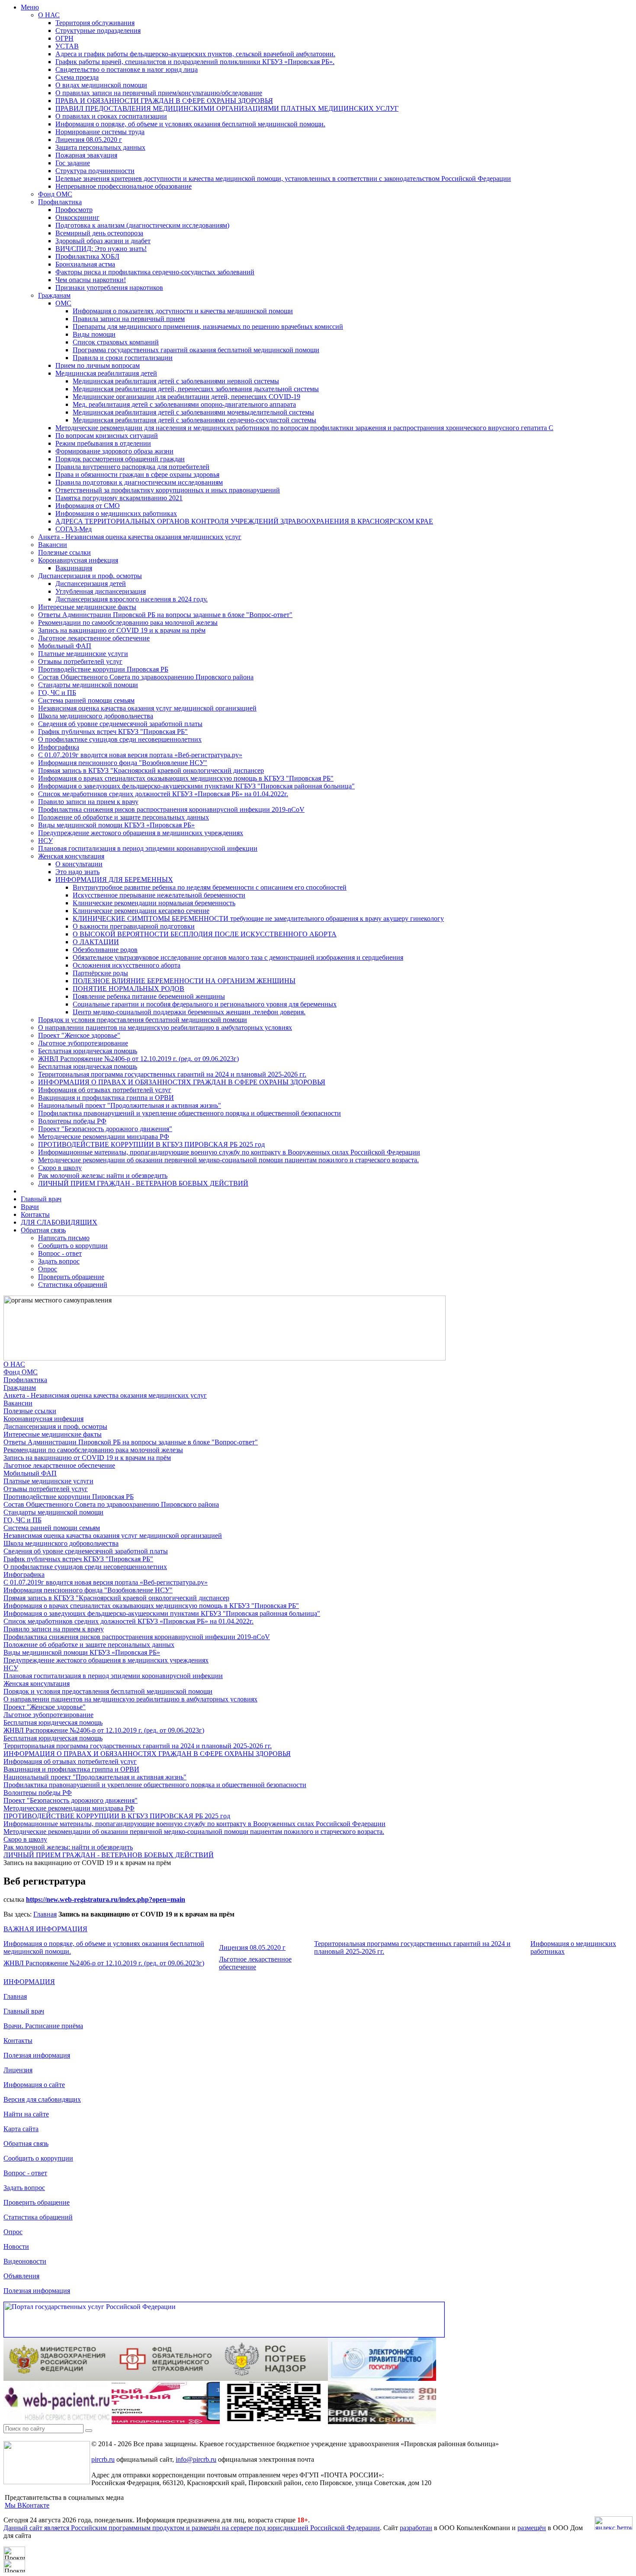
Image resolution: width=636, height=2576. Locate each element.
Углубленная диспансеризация (101, 591)
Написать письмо (64, 1238)
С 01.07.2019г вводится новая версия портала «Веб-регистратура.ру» (140, 755)
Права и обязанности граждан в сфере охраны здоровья (137, 474)
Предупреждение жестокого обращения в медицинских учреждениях (141, 833)
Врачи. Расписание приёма (43, 2026)
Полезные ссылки (64, 552)
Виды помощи (94, 334)
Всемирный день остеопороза (99, 233)
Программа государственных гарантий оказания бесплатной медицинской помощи (196, 350)
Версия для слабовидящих (42, 2099)
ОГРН (64, 38)
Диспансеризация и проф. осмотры (90, 576)
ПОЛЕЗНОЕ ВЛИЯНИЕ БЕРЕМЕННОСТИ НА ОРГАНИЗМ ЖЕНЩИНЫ (184, 981)
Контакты (35, 1214)
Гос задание (73, 163)
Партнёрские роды (100, 973)
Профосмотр (74, 210)
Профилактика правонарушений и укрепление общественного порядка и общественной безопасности (190, 1113)
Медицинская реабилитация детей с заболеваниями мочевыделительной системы (193, 412)
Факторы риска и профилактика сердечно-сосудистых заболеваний (155, 272)
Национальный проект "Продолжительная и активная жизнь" (130, 1105)
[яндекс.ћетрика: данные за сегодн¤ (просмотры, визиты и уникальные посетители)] (614, 2523)
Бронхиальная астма (85, 264)
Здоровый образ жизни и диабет (103, 241)
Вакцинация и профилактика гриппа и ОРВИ (106, 1098)
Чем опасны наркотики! (91, 280)
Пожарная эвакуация (86, 155)
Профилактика (60, 202)
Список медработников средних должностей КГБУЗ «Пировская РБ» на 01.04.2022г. (163, 794)
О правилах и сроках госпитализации (111, 116)
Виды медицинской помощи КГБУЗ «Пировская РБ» (116, 825)
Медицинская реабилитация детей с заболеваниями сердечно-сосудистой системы (194, 420)
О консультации (79, 864)
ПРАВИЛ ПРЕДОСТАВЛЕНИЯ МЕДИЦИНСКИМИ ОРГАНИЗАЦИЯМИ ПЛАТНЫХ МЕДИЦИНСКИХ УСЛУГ (227, 108)
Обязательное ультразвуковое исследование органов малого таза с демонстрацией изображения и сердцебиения (238, 957)
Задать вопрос (59, 1261)
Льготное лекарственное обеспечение (94, 638)
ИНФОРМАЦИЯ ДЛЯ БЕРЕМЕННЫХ (114, 880)
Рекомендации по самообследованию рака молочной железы (128, 622)
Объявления (21, 2276)
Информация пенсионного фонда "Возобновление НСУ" (123, 763)
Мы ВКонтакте (27, 2505)
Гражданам (54, 295)
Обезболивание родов (105, 950)
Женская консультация (71, 856)
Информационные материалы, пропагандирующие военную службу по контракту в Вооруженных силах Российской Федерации (229, 1152)
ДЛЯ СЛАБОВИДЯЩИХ (59, 1222)
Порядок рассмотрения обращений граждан (120, 459)
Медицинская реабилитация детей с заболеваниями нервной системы (176, 381)
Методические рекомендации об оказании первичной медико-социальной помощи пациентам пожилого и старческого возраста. (228, 1160)
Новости (16, 2246)
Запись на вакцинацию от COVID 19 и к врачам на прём (122, 630)
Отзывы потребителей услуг (80, 661)
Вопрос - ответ (60, 1253)
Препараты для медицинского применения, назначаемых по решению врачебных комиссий (208, 326)
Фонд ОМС (55, 194)
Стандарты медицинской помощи (88, 685)
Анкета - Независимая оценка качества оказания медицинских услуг (140, 537)
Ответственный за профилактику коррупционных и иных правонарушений (168, 490)
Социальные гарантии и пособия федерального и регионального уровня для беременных (205, 1004)
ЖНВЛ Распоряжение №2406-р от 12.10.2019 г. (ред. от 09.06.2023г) (138, 1059)
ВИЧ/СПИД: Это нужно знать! (101, 249)
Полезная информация (37, 2055)
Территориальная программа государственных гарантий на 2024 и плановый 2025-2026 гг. (172, 1074)
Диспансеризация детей (91, 584)
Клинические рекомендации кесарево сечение (141, 911)
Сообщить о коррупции (73, 1246)
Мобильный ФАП (65, 646)
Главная (45, 1914)
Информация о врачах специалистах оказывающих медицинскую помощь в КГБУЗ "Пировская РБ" (186, 778)
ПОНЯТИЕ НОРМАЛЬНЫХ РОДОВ (128, 989)
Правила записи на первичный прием (129, 319)
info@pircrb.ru (196, 2459)
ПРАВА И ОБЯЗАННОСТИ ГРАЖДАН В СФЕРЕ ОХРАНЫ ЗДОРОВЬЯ (164, 101)
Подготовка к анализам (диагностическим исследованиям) (142, 225)
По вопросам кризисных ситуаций (107, 436)
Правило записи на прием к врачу (88, 802)
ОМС (63, 303)
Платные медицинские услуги (83, 654)
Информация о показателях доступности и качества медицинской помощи (183, 311)
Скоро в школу (60, 1168)
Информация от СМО (88, 506)
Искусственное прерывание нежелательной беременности (159, 895)
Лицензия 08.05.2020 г (89, 140)
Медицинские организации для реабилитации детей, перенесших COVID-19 (186, 397)
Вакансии (53, 545)
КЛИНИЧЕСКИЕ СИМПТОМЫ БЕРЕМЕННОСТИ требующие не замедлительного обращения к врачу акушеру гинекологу (258, 918)
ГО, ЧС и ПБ (57, 693)
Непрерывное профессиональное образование (124, 186)
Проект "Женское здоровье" (79, 1035)
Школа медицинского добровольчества (96, 716)
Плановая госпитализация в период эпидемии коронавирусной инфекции (148, 848)
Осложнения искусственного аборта (127, 965)
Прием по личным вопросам (98, 365)
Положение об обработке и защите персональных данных (124, 817)
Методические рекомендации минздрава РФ (104, 1137)
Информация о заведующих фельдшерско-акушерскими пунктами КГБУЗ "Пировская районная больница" (196, 786)
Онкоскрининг (77, 217)
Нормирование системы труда (100, 132)
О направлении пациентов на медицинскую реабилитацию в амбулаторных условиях (165, 1028)
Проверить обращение (71, 1277)
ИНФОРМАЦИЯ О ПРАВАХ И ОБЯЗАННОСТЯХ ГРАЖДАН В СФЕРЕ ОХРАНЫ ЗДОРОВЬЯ (182, 1082)
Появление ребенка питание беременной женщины (149, 996)
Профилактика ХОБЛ (87, 256)
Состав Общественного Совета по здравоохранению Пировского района (146, 677)
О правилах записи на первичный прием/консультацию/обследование (159, 93)
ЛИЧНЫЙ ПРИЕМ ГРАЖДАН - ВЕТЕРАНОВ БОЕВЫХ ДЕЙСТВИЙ (143, 1183)
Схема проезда (77, 77)
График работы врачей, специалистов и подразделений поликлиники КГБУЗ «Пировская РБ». (195, 62)
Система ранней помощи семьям (86, 700)
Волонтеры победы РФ (72, 1121)
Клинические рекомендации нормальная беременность (154, 903)
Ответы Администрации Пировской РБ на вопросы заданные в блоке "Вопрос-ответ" (165, 615)
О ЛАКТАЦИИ (96, 942)
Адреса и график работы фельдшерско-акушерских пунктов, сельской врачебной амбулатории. (195, 54)
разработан (416, 2528)
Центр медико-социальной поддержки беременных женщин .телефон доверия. (189, 1012)
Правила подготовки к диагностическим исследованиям (139, 482)
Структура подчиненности (95, 171)
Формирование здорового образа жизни (114, 451)
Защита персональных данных (100, 147)
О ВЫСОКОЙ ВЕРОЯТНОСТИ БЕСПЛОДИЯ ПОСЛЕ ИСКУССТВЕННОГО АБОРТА (205, 934)
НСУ (45, 841)
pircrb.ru (103, 2459)
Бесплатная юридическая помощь (88, 1051)
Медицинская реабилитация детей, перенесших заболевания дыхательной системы (196, 389)
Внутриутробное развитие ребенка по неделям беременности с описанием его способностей (210, 887)
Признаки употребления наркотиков (109, 288)
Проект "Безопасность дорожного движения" (105, 1129)
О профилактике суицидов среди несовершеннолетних (120, 739)
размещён (532, 2528)
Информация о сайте (34, 2085)
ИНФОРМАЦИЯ (29, 1982)
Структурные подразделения (98, 31)
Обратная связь (43, 1230)
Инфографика (59, 747)
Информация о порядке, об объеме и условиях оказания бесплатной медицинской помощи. (190, 124)
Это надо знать (77, 872)
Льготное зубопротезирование (83, 1043)
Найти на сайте (26, 2114)
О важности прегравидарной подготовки (134, 926)
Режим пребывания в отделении (103, 443)
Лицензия (18, 2070)
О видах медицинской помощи (101, 85)
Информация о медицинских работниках (116, 513)
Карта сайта (21, 2129)
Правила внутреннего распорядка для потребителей (132, 467)
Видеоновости (25, 2261)
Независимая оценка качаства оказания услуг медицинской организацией (147, 708)
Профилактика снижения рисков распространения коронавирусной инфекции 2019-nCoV (171, 809)
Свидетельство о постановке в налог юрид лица (127, 69)
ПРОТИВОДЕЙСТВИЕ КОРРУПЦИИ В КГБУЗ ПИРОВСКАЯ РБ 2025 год (151, 1144)
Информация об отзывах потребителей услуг (105, 1090)
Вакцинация (74, 568)
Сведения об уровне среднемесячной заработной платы (120, 724)
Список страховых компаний (116, 342)
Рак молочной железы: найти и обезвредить (103, 1175)
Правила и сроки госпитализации (123, 358)
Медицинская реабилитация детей (106, 373)
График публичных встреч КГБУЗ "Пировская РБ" (113, 732)
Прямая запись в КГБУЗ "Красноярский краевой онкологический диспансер (151, 770)
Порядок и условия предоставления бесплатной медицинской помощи (143, 1020)
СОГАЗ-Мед (74, 529)
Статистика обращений (73, 1285)
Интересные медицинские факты (87, 607)
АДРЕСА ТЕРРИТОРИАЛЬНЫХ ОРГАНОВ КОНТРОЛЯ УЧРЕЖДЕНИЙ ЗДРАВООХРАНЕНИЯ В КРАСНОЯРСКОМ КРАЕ (244, 521)
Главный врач (41, 1199)
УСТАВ (67, 46)
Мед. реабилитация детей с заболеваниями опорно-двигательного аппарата (184, 404)
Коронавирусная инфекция (78, 560)
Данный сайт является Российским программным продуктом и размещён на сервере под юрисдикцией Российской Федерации (192, 2528)
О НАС (49, 15)
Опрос (48, 1269)
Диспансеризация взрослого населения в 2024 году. (132, 599)
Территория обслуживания (95, 23)
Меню (30, 7)
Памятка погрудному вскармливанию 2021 (119, 498)
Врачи (30, 1207)
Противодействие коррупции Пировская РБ (103, 669)
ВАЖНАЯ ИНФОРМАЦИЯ (45, 1929)
